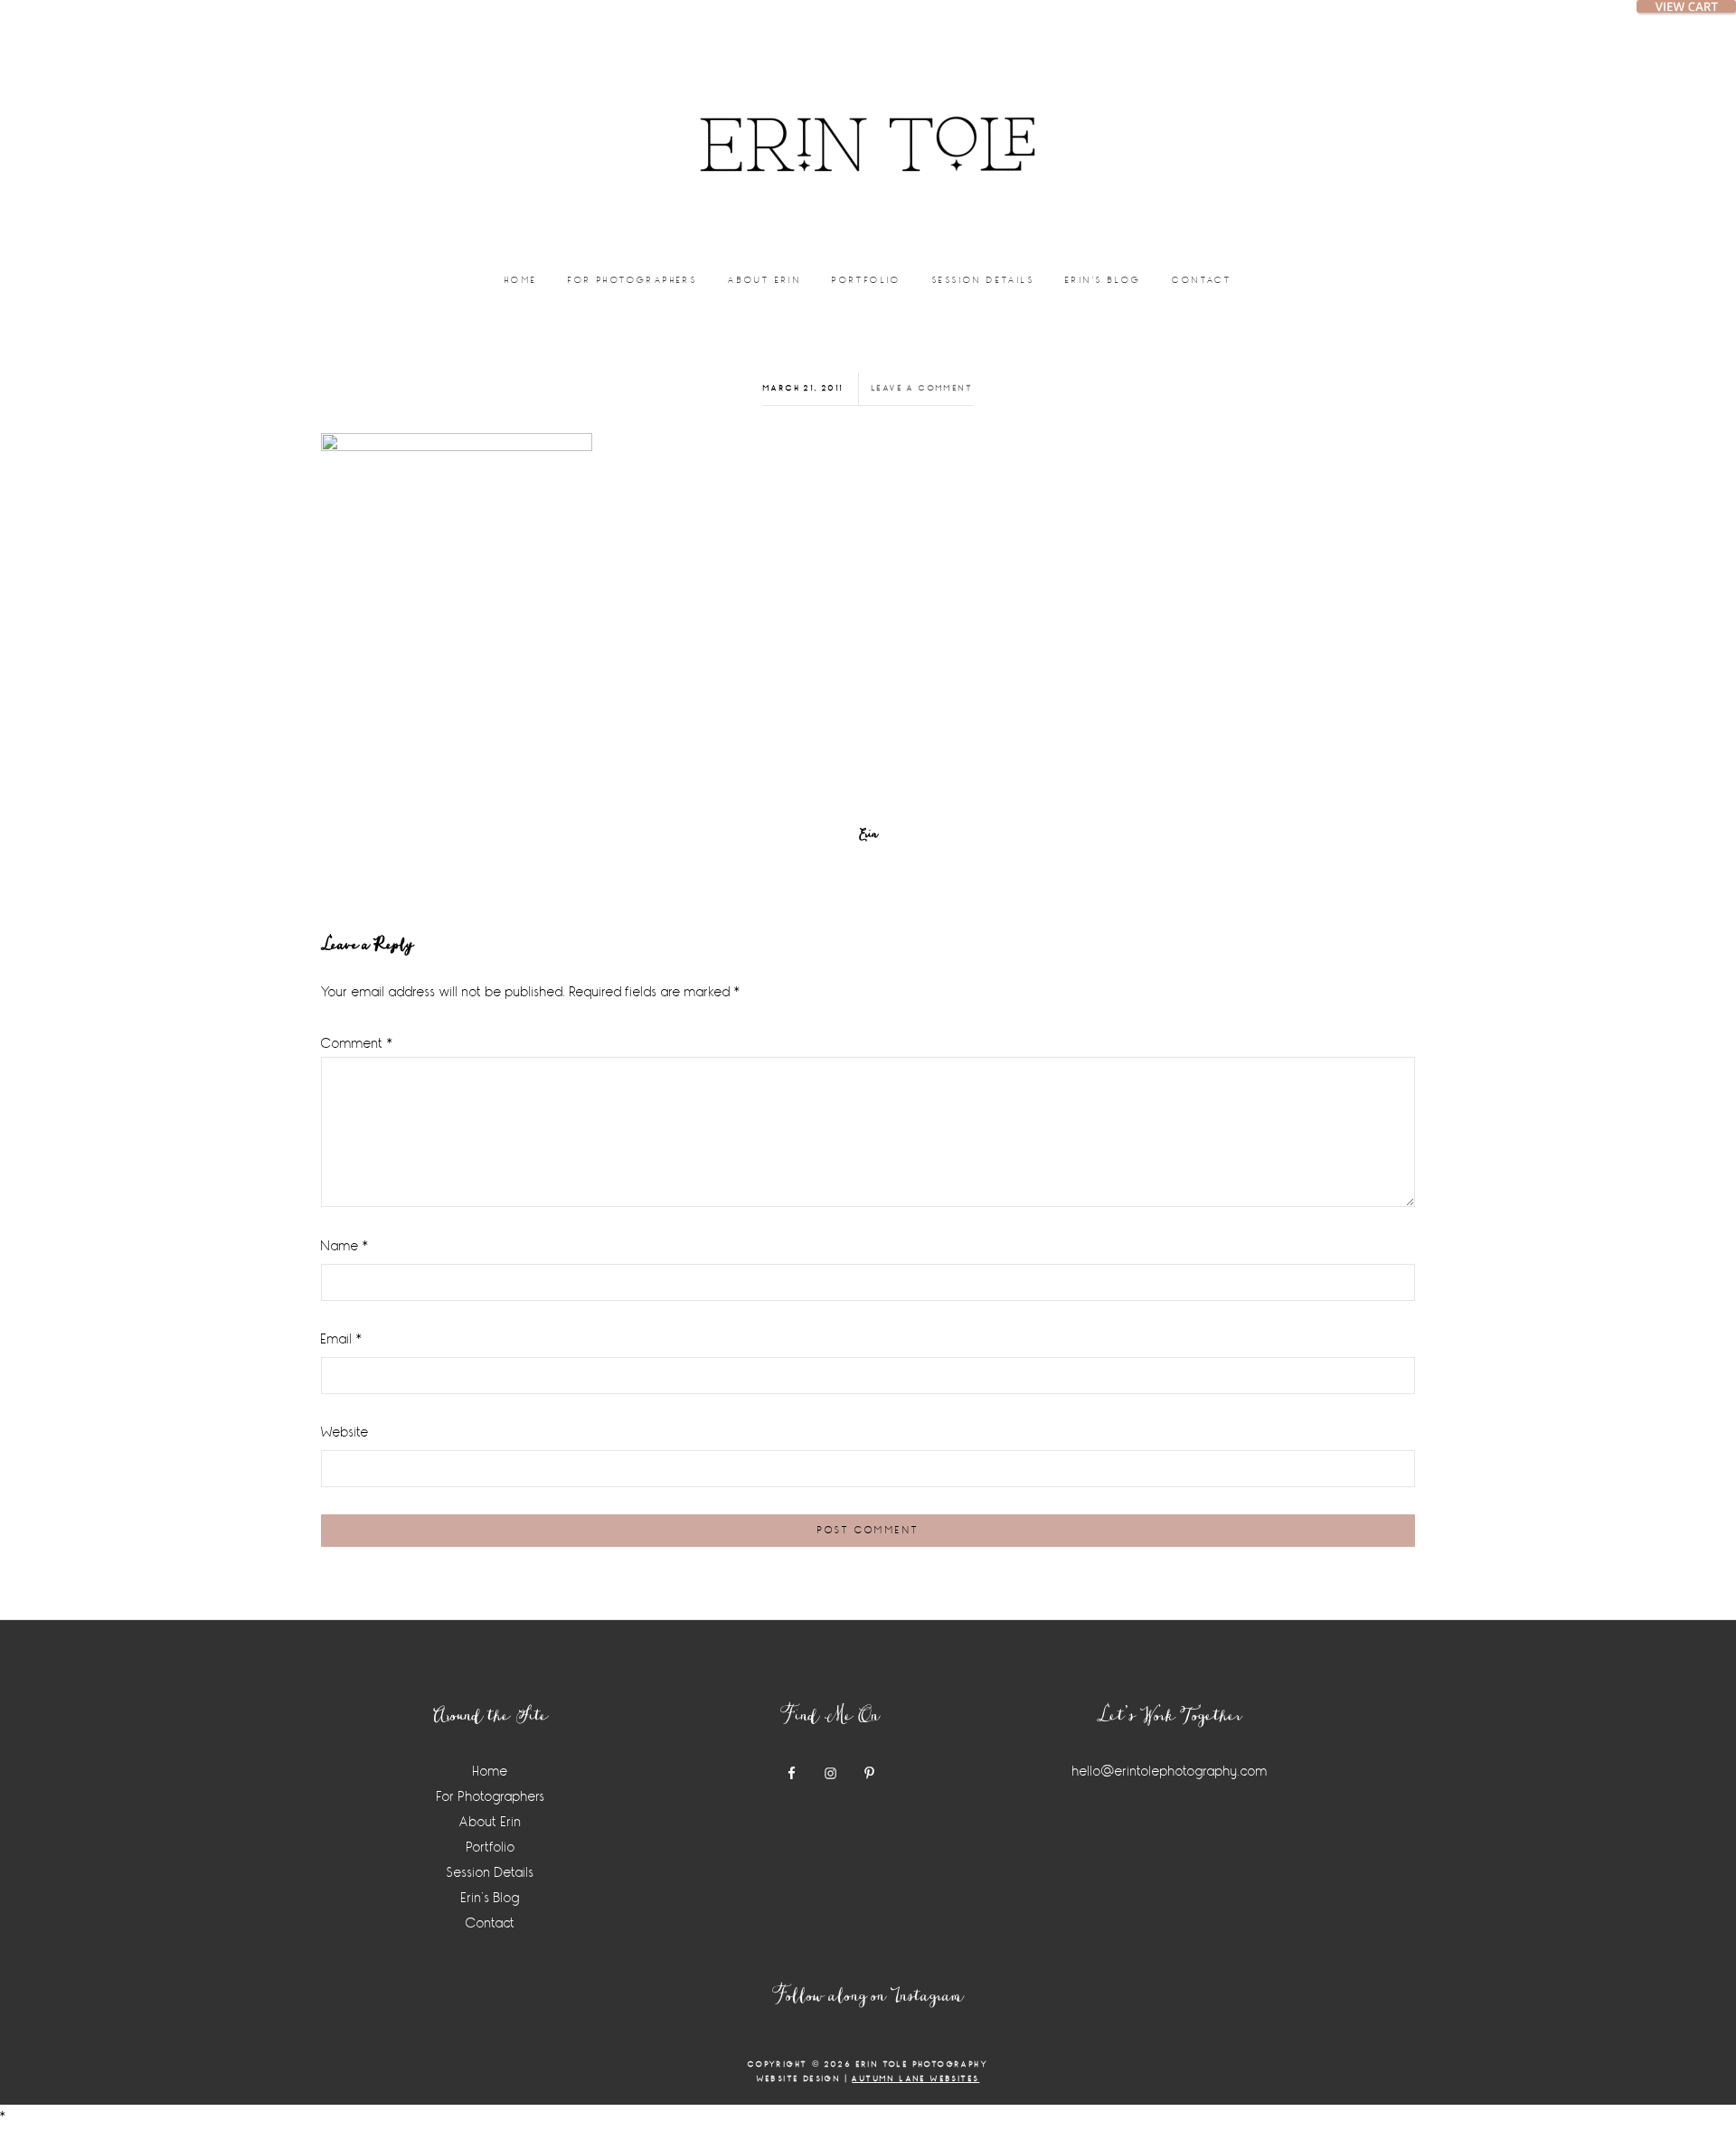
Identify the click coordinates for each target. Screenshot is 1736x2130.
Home (491, 1772)
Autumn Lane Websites (915, 2079)
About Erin (491, 1822)
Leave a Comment (922, 388)
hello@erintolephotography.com (1170, 1772)
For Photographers (491, 1797)
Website (345, 1433)
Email (342, 1339)
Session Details (491, 1873)
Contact (491, 1923)
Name (345, 1246)
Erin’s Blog (491, 1898)
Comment (357, 1044)
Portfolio (491, 1847)
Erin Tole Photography (868, 122)
